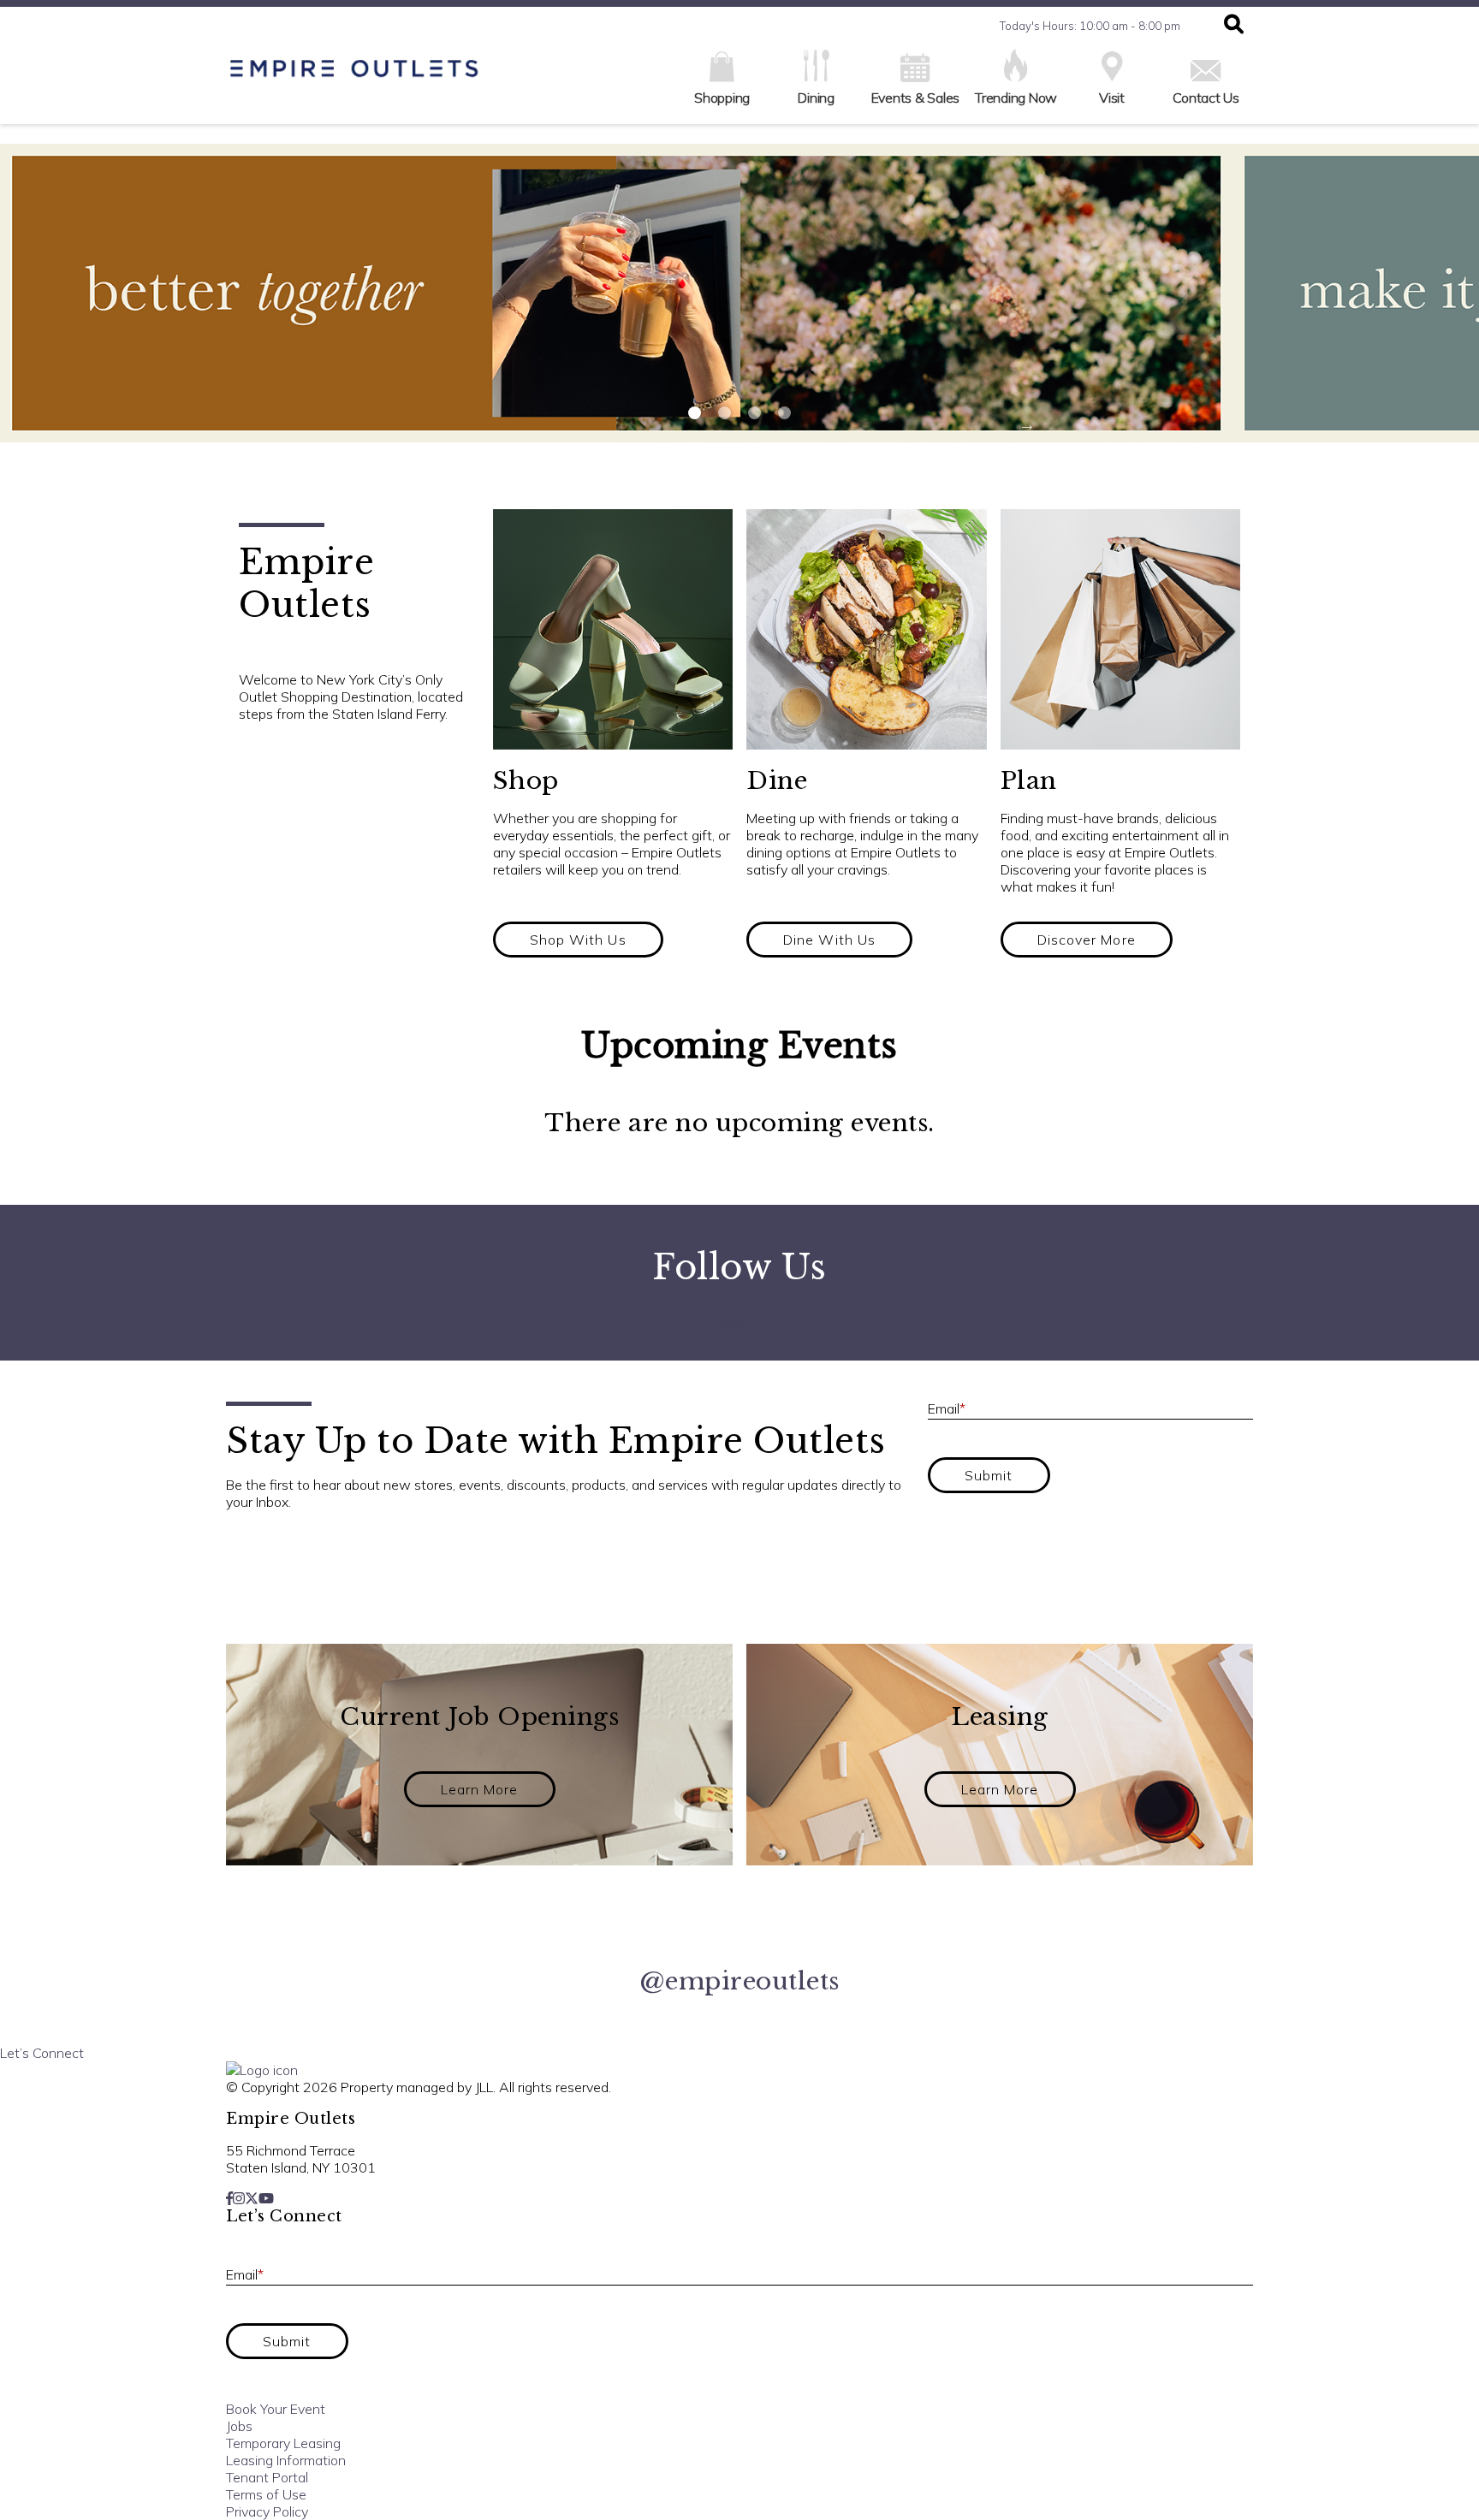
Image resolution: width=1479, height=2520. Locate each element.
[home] (354, 77)
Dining (816, 98)
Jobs (239, 2426)
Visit (1112, 98)
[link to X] (741, 1325)
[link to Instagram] (728, 1325)
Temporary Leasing (283, 2443)
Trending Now (1016, 98)
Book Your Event (276, 2409)
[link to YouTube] (756, 1325)
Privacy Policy (267, 2511)
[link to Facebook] (719, 1325)
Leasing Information (286, 2460)
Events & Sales (916, 98)
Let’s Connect (42, 2053)
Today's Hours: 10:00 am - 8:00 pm (1090, 26)
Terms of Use (266, 2494)
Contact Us (1206, 98)
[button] (1234, 26)
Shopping (722, 98)
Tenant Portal (267, 2477)
